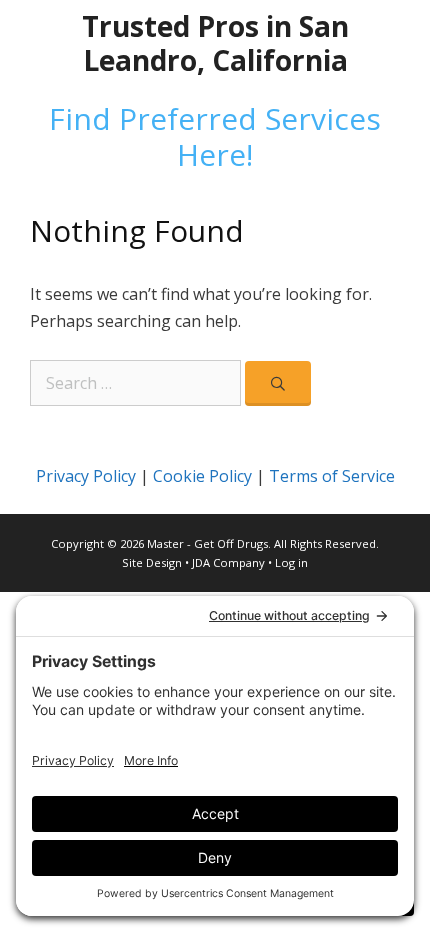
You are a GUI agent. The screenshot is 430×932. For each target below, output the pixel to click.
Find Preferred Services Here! (215, 136)
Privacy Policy (86, 476)
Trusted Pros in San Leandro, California (215, 43)
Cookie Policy (202, 476)
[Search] (278, 383)
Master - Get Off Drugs (207, 543)
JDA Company (228, 562)
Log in (291, 562)
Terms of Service (332, 476)
